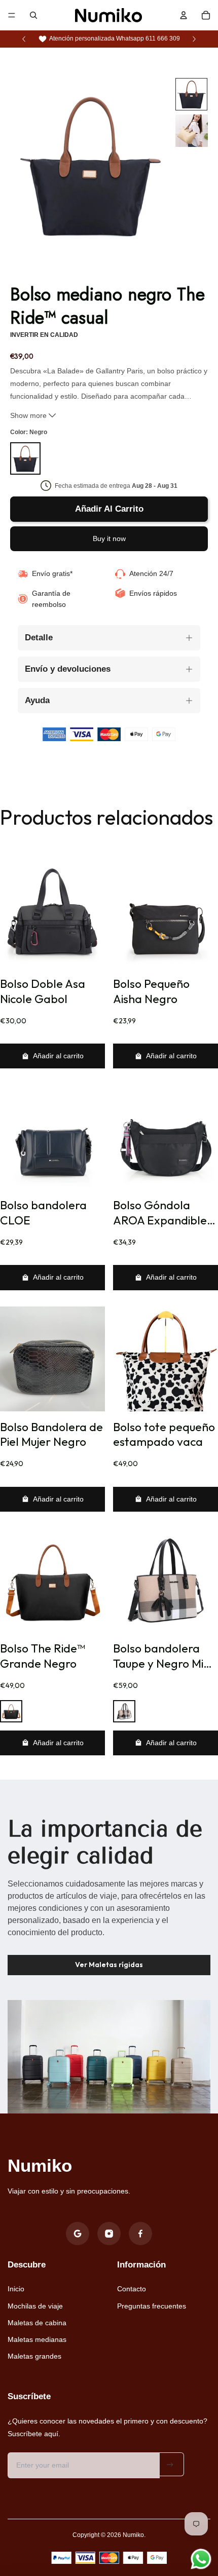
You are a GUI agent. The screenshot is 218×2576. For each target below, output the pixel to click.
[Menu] (12, 15)
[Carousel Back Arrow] (24, 39)
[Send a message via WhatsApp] (201, 2559)
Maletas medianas (37, 2339)
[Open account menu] (184, 15)
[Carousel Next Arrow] (194, 39)
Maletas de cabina (37, 2323)
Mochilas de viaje (35, 2306)
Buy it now (109, 539)
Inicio (16, 2289)
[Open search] (33, 15)
